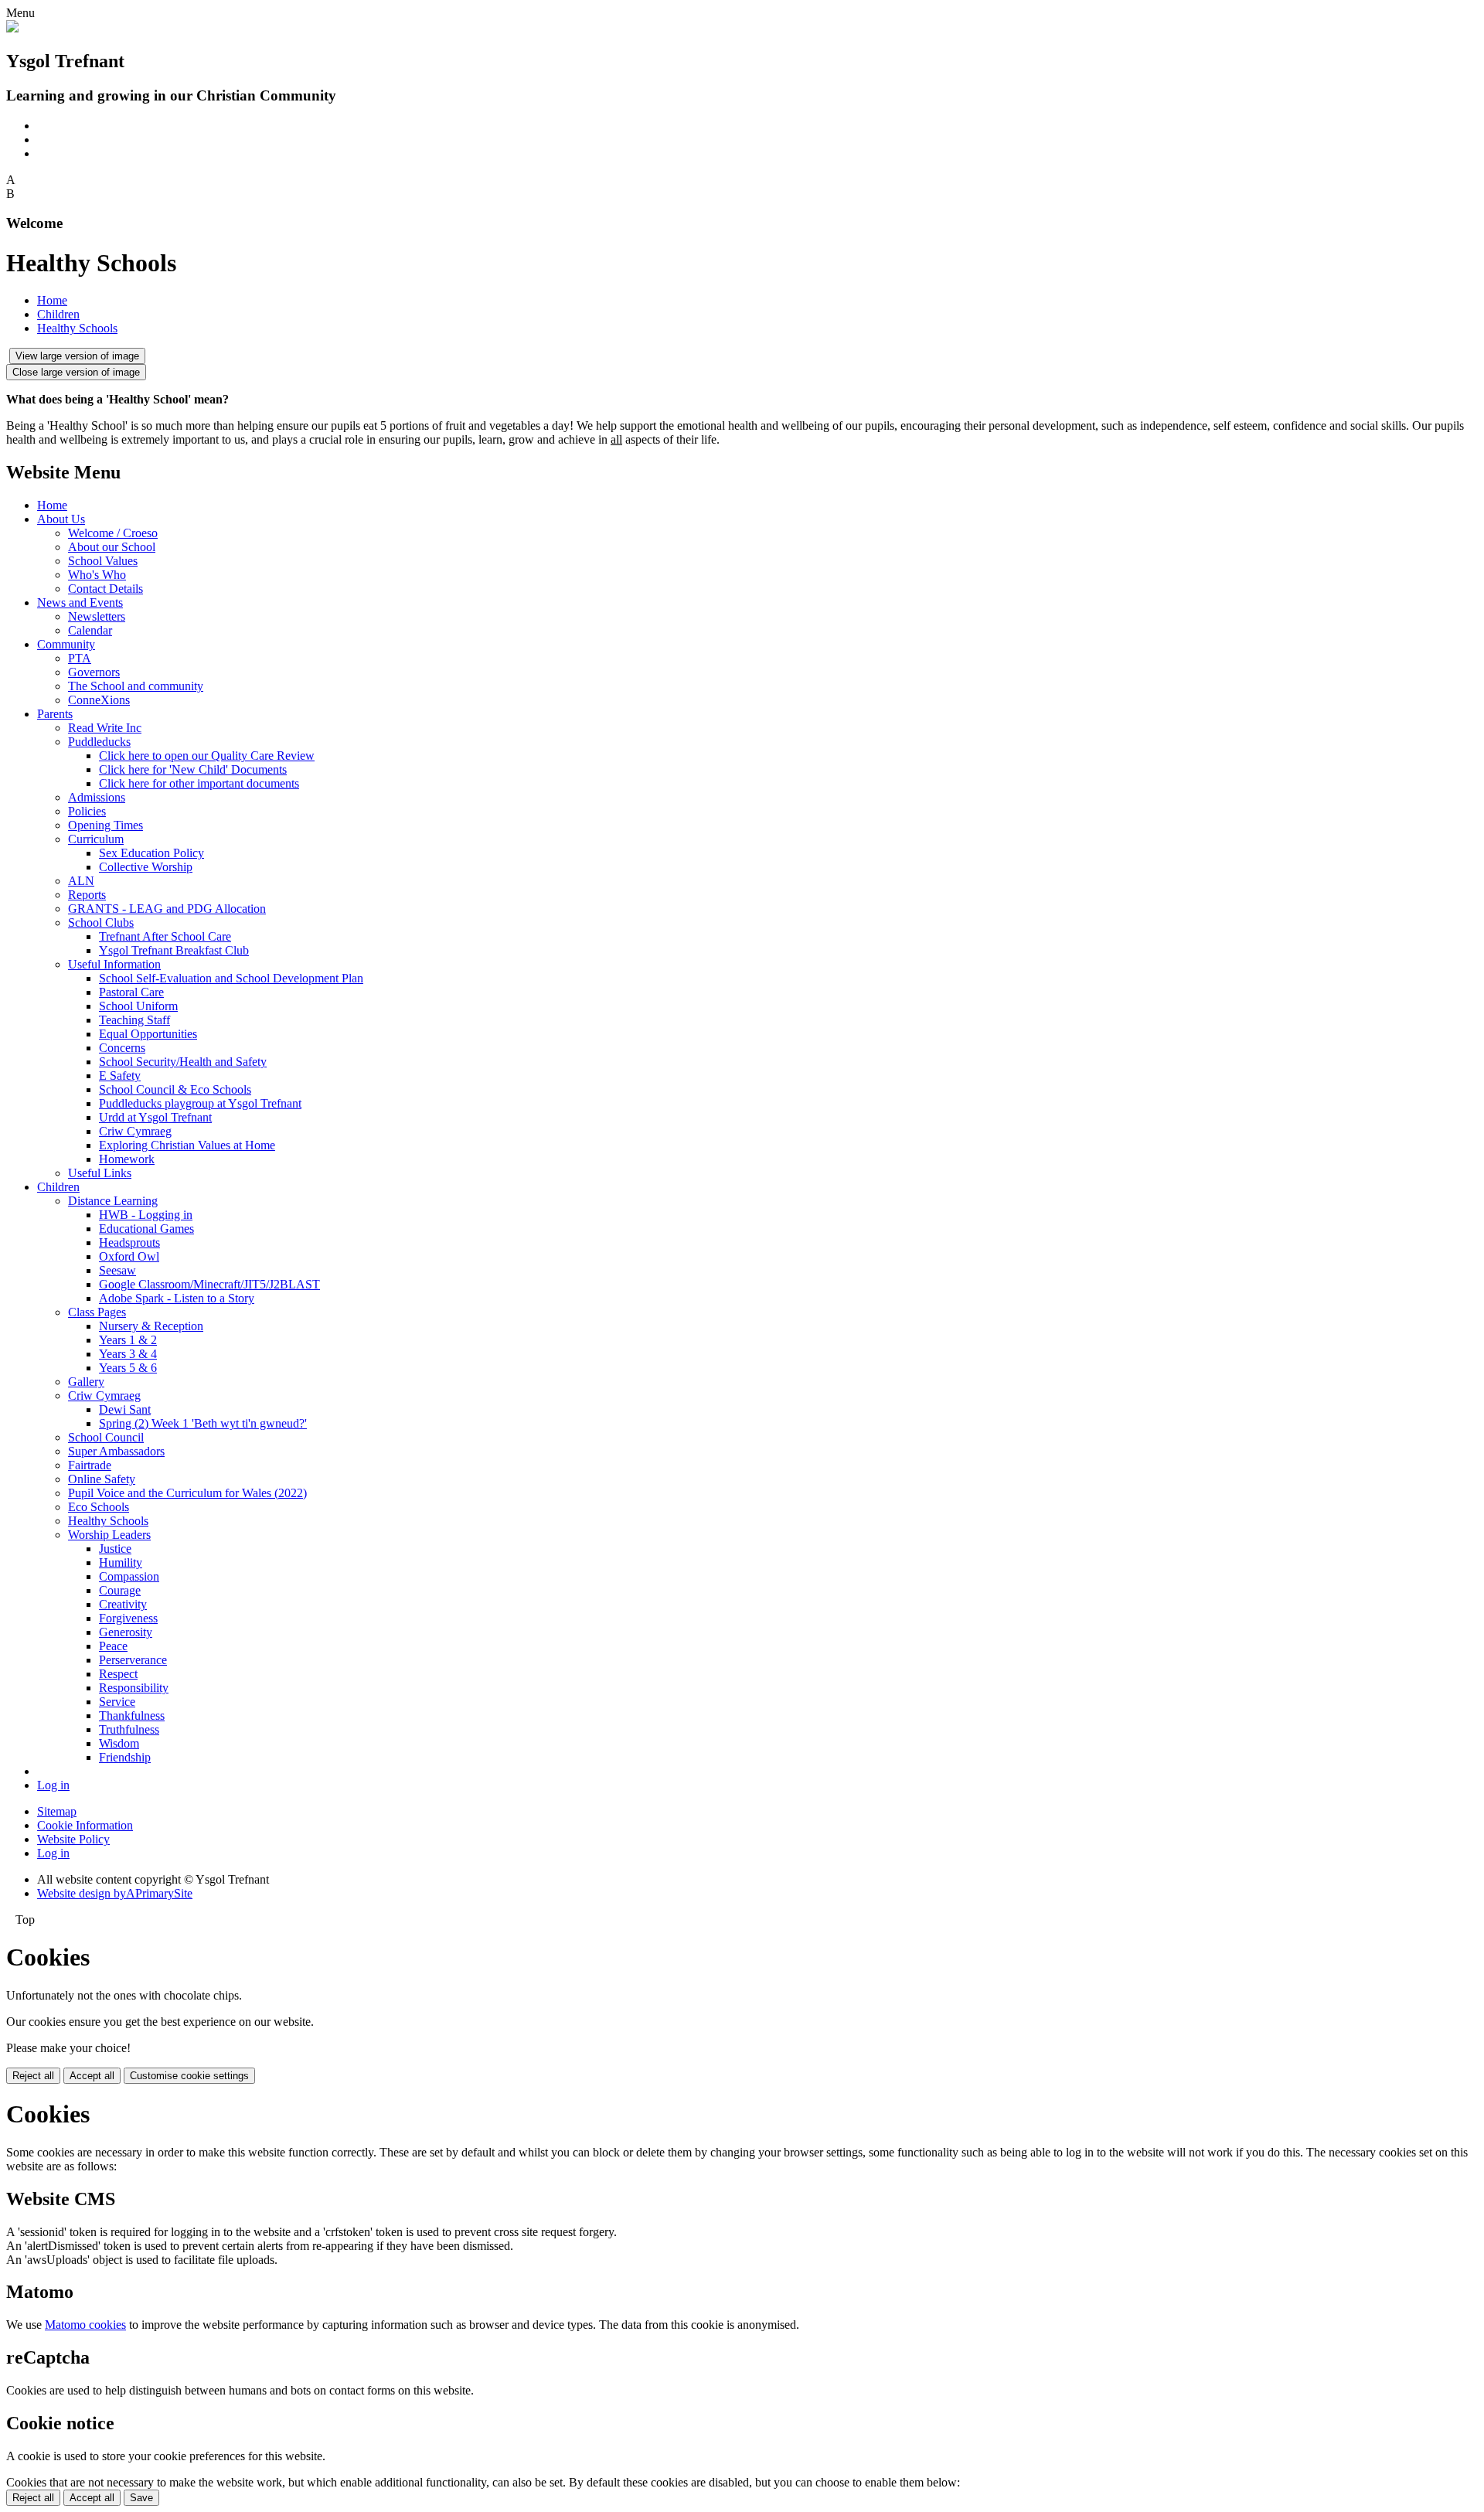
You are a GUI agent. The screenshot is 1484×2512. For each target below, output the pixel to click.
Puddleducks (99, 742)
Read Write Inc (105, 728)
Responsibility (134, 1688)
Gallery (86, 1382)
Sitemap (57, 1811)
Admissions (97, 797)
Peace (113, 1646)
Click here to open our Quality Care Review (207, 756)
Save (141, 2498)
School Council (106, 1437)
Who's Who (97, 575)
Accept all (92, 2076)
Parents (55, 714)
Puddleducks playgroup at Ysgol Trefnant (200, 1103)
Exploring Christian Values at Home (187, 1145)
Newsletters (97, 616)
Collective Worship (146, 867)
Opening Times (106, 825)
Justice (115, 1549)
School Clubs (101, 922)
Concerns (122, 1048)
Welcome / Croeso (113, 533)
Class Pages (97, 1312)
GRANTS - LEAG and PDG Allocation (167, 909)
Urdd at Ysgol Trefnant (155, 1117)
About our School (112, 547)
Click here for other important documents (199, 783)
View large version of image (77, 356)
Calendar (90, 630)
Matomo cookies (85, 2325)
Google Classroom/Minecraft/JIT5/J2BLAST (209, 1284)
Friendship (125, 1757)
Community (66, 644)
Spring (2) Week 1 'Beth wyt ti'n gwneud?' (203, 1423)
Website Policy (73, 1839)
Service (117, 1702)
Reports (87, 895)
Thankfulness (132, 1716)
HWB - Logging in (146, 1215)
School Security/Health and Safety (183, 1062)
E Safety (120, 1076)
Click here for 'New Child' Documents (193, 769)
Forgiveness (128, 1618)
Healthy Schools (77, 328)
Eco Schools (99, 1507)
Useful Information (114, 964)
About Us (61, 519)
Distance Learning (113, 1201)
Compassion (129, 1576)
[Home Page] (12, 28)
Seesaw (117, 1270)
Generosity (126, 1632)
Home (52, 300)
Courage (120, 1590)
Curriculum (96, 839)
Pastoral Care (131, 992)
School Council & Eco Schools (175, 1089)
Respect (118, 1674)
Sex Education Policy (151, 853)
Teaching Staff (134, 1020)
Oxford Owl (129, 1256)
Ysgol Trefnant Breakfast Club (174, 950)
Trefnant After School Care (165, 936)
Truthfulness (129, 1729)
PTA (80, 658)
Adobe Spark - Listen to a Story (177, 1298)
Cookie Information (85, 1825)
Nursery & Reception (151, 1326)
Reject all (33, 2076)
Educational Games (146, 1229)
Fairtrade (90, 1465)
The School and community (136, 686)
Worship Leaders (109, 1535)
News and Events (80, 602)
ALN (81, 881)
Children (58, 314)
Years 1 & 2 (128, 1340)
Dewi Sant (125, 1409)
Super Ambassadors (116, 1451)
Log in (53, 1785)
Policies (87, 811)
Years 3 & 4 (128, 1354)
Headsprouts (129, 1242)
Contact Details (106, 589)
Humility (121, 1562)
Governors (94, 672)
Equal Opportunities (148, 1034)
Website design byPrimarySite (115, 1893)
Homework (127, 1159)
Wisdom (119, 1743)
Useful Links (100, 1173)
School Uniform (138, 1006)
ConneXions (99, 700)
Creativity (123, 1604)
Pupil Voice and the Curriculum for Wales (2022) (187, 1493)
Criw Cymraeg (135, 1131)
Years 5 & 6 (128, 1368)
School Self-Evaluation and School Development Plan (231, 978)
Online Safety (102, 1479)
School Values (103, 561)
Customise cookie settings (189, 2076)
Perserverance (133, 1660)
